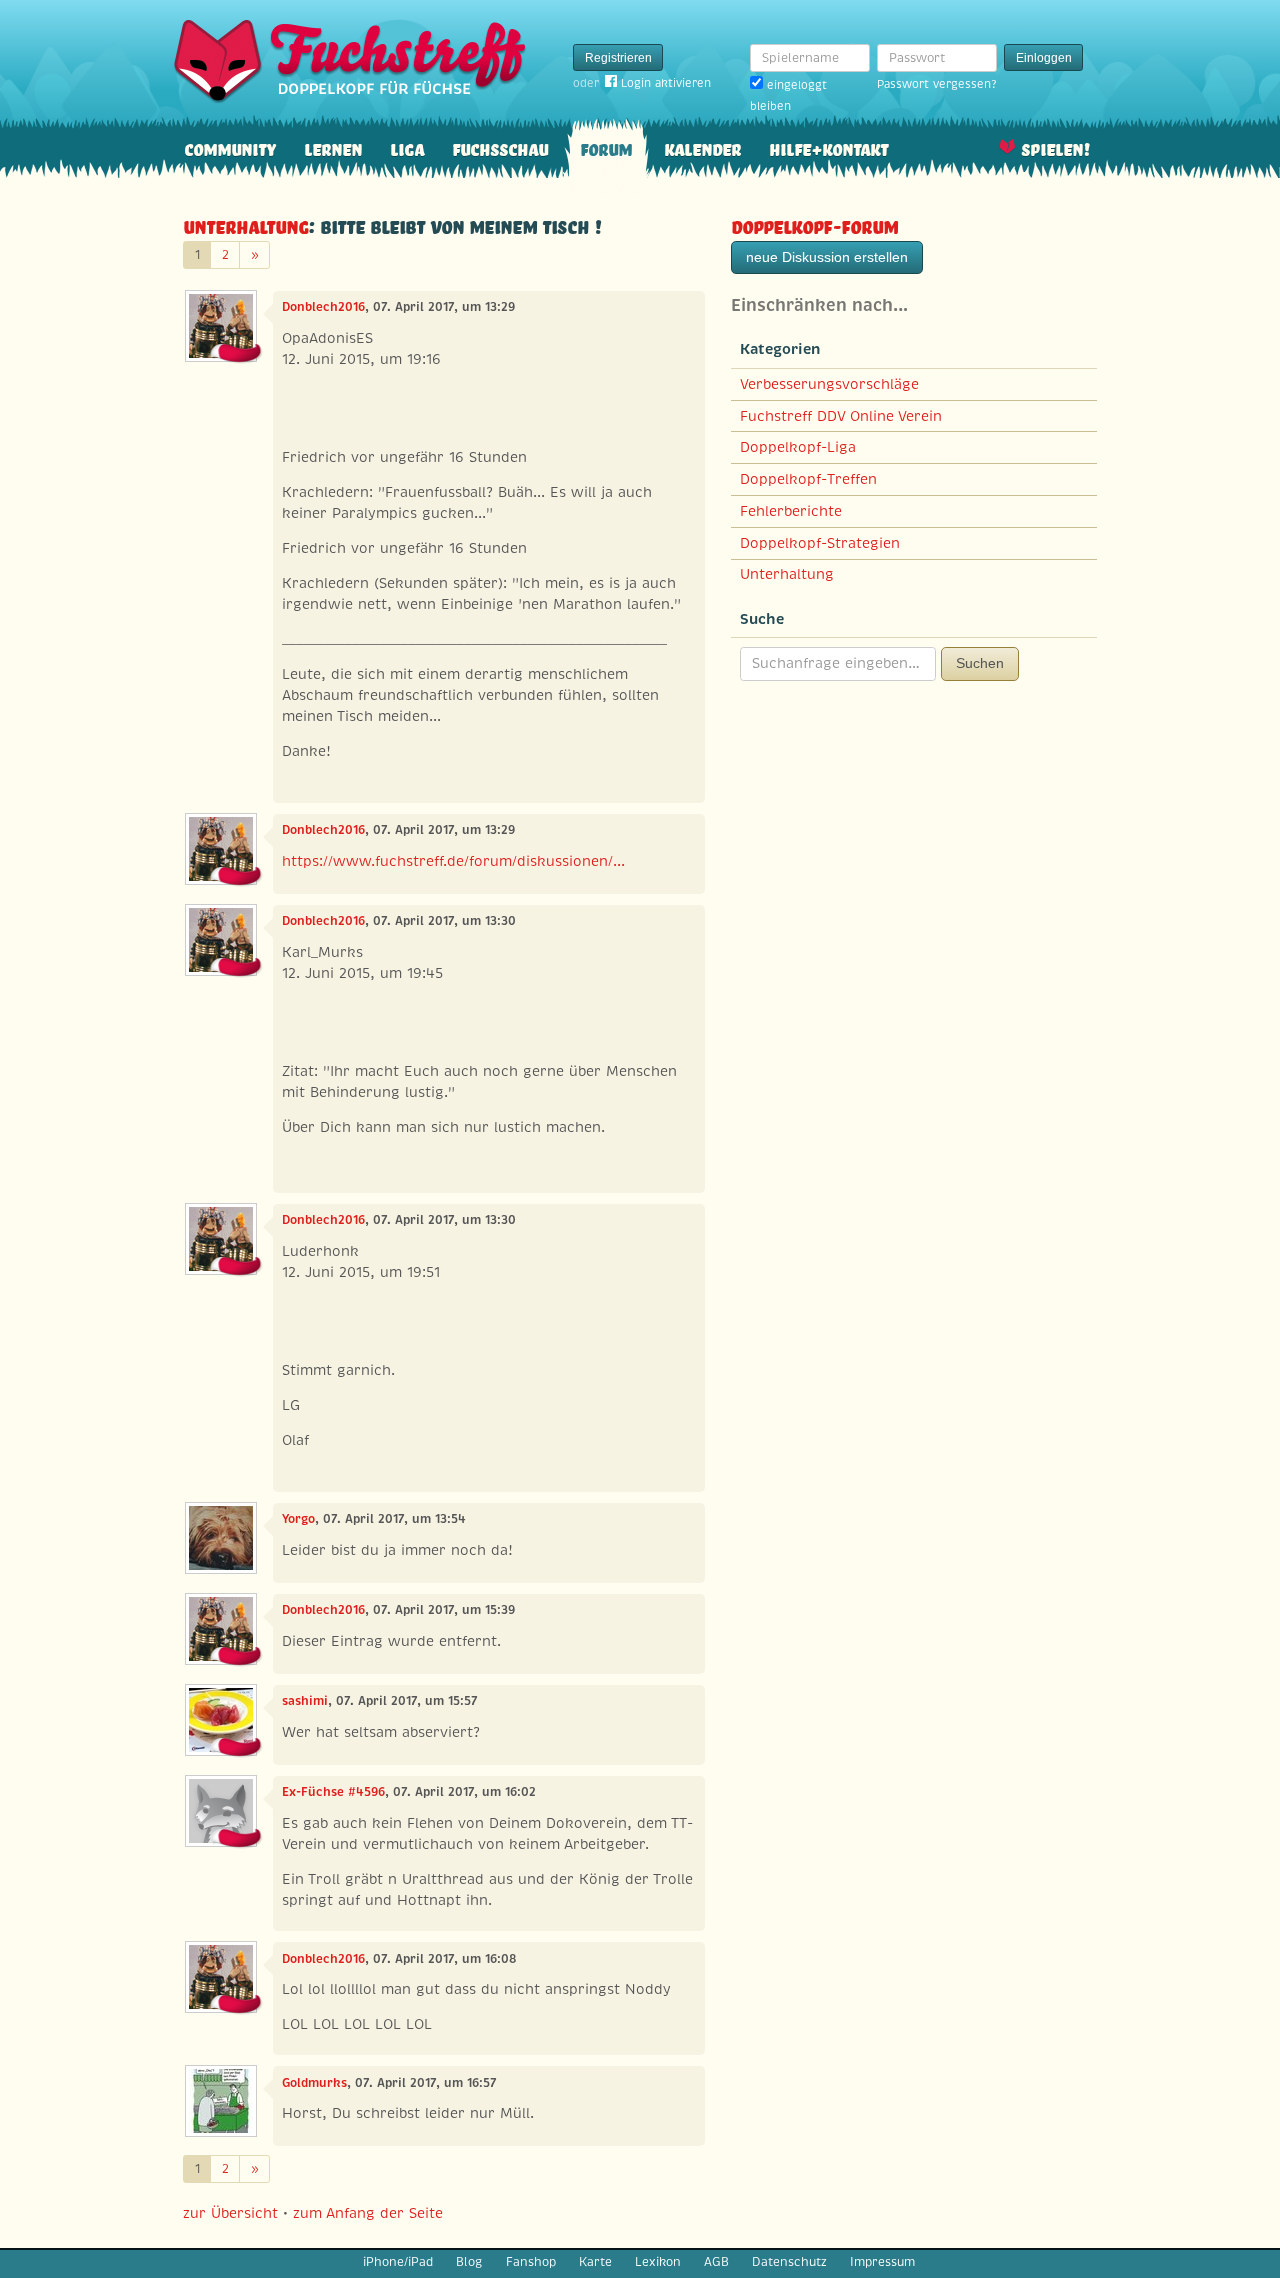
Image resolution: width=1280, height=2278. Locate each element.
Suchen (980, 663)
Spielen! (1055, 147)
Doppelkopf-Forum (814, 224)
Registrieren (618, 58)
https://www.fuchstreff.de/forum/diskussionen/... (453, 861)
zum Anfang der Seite (368, 2213)
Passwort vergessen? (936, 84)
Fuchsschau (500, 147)
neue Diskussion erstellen (827, 257)
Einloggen (1044, 58)
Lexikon (658, 2262)
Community (230, 147)
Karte (595, 2262)
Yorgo (298, 1519)
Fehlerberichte (791, 511)
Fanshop (531, 2262)
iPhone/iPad (398, 2262)
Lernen (333, 147)
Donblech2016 (323, 307)
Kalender (702, 147)
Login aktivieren (666, 83)
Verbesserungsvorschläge (829, 384)
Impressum (882, 2262)
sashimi (305, 1701)
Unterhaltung (245, 224)
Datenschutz (789, 2262)
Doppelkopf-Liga (798, 447)
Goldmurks (314, 2083)
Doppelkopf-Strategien (820, 543)
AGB (716, 2262)
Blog (469, 2262)
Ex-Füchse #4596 (333, 1792)
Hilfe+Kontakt (828, 147)
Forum (606, 147)
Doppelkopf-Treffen (808, 479)
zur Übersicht (230, 2213)
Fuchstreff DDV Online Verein (841, 416)
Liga (407, 147)
